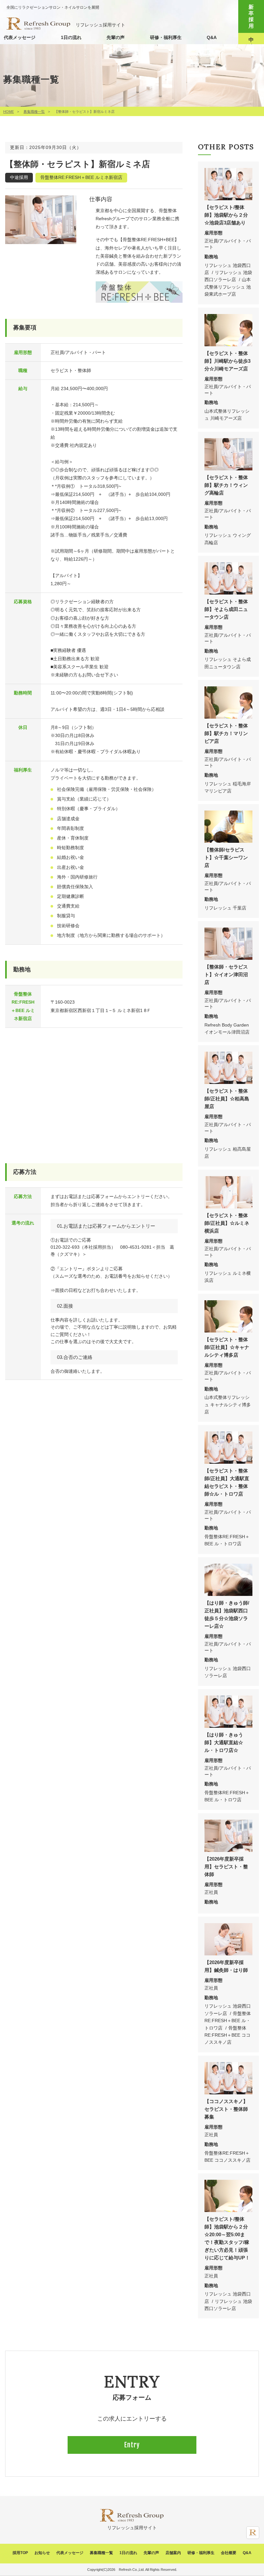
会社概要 (229, 2553)
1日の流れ (71, 37)
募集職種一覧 (34, 112)
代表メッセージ (20, 37)
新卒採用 (251, 16)
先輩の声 (116, 37)
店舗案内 (173, 2553)
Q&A (212, 37)
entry (132, 2445)
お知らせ (42, 2553)
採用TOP (20, 2553)
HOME (9, 112)
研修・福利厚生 (166, 37)
